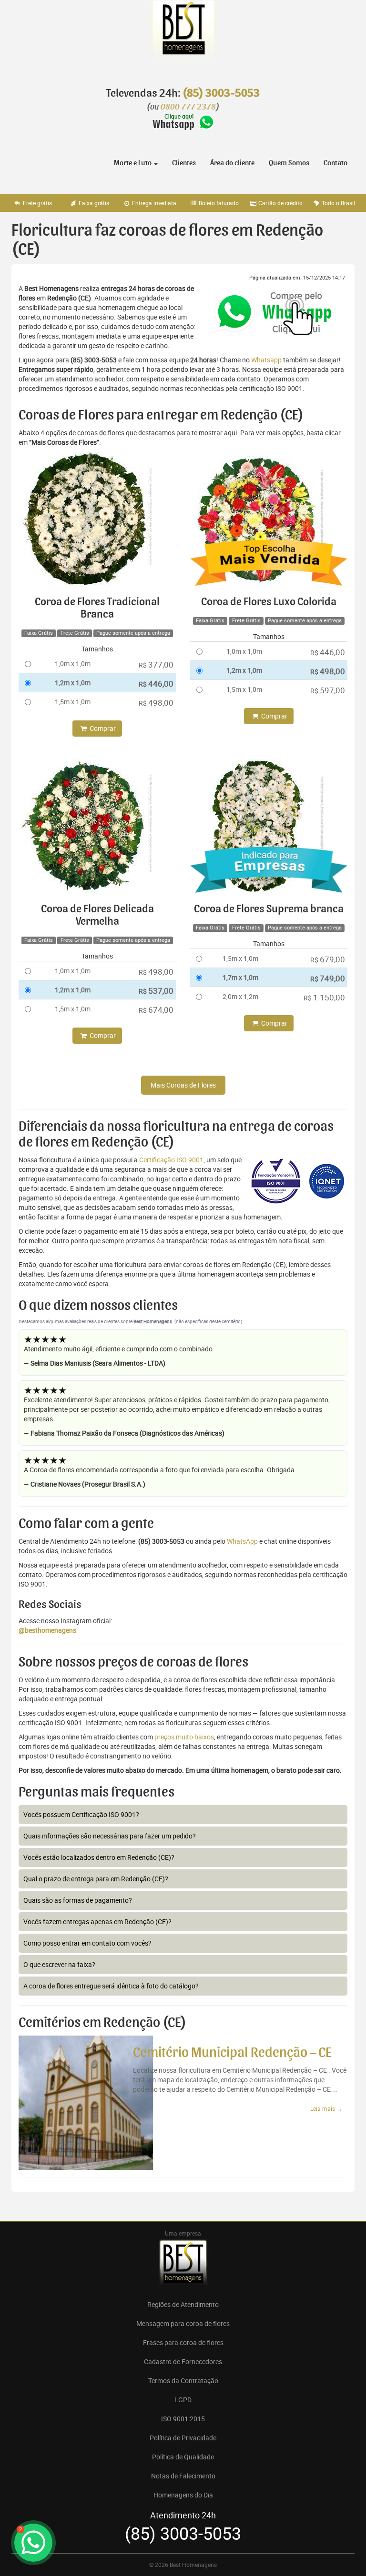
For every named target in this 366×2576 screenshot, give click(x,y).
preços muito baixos (184, 1737)
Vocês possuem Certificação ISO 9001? (81, 1814)
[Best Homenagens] (183, 38)
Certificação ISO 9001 (171, 1160)
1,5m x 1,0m (73, 702)
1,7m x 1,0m (240, 977)
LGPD (183, 2400)
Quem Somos (289, 163)
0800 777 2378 (188, 107)
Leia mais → (326, 2108)
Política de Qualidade (183, 2457)
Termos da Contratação (183, 2381)
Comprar (102, 728)
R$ (156, 664)
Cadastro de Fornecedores (183, 2361)
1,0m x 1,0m (73, 664)
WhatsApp (242, 1541)
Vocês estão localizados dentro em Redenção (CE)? (99, 1857)
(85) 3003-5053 (221, 93)
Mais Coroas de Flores (183, 1085)
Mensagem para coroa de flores (183, 2323)
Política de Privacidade (183, 2438)
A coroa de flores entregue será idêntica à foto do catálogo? (111, 1986)
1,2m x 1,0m (73, 683)
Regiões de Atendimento (183, 2304)
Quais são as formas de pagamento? (78, 1900)
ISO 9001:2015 (183, 2419)
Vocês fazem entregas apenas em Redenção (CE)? (97, 1922)
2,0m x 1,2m (240, 996)
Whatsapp (266, 360)
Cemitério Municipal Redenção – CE (232, 2053)
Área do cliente (232, 163)
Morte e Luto (133, 163)
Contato (335, 163)
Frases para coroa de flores (183, 2342)
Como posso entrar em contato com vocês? (87, 1943)
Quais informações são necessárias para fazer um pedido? (110, 1836)
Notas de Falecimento (183, 2476)
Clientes (184, 163)
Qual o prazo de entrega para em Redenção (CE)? (96, 1879)
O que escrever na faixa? (59, 1964)
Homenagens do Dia (183, 2495)
